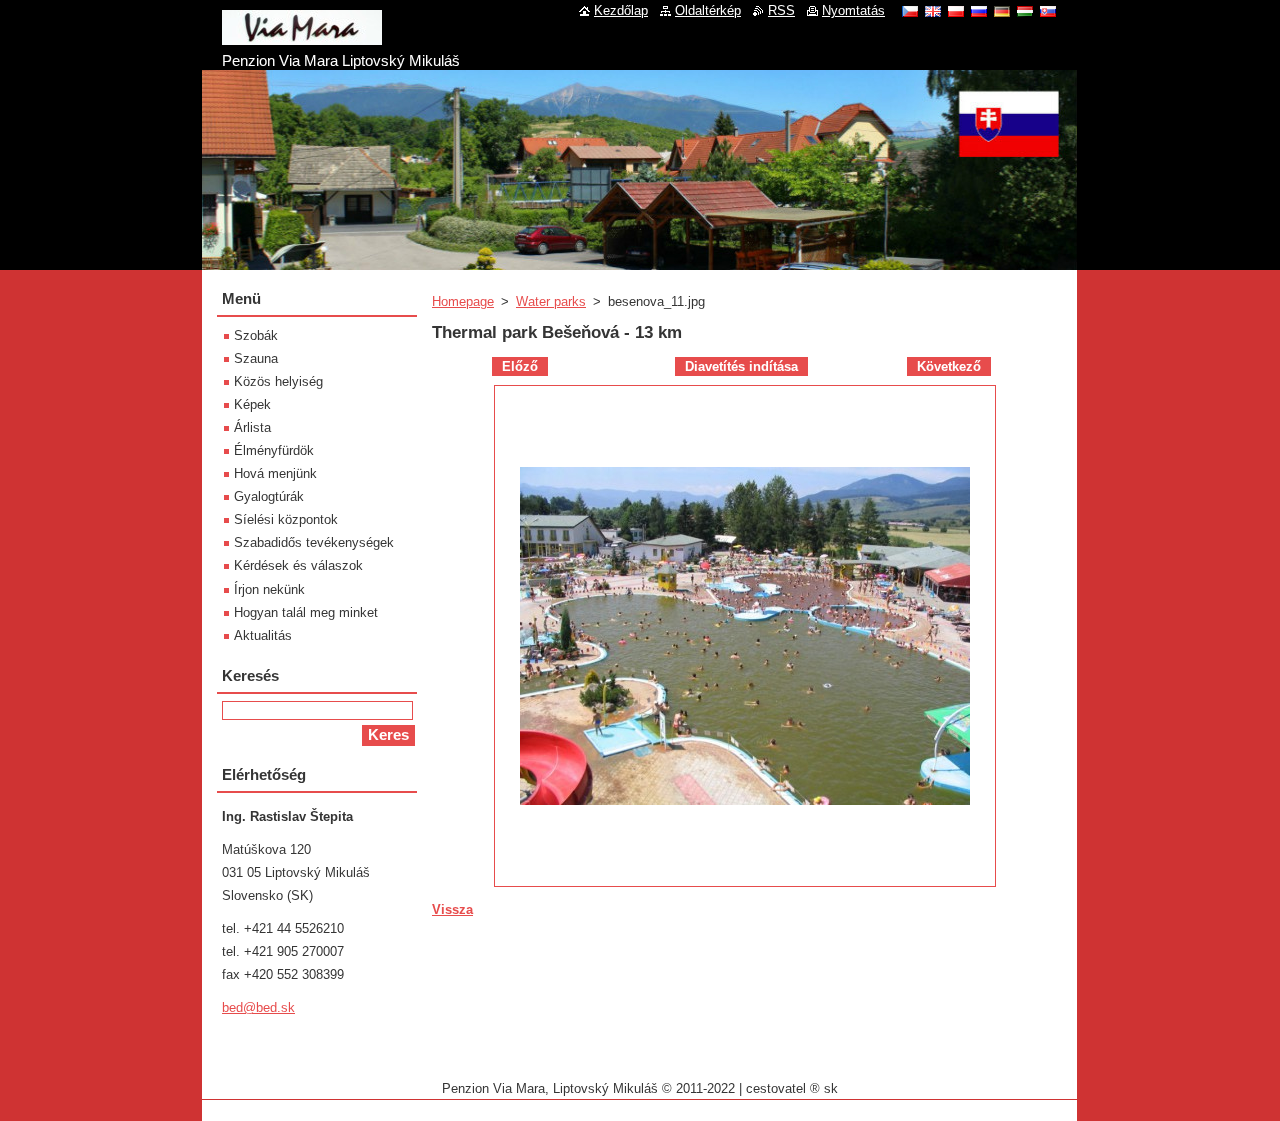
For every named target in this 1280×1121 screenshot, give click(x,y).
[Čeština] (910, 11)
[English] (933, 11)
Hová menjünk (275, 473)
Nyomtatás (853, 10)
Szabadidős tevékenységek (314, 542)
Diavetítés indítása (741, 366)
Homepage (463, 301)
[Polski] (956, 11)
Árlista (252, 427)
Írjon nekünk (269, 589)
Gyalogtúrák (269, 496)
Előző (520, 366)
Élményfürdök (274, 450)
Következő (949, 366)
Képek (252, 404)
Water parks (551, 301)
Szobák (256, 335)
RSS (781, 10)
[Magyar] (1025, 11)
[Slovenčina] (1048, 11)
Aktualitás (263, 635)
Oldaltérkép (708, 10)
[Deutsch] (1002, 11)
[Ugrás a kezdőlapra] (302, 37)
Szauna (256, 358)
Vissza (452, 909)
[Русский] (979, 11)
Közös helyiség (278, 381)
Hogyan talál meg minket (306, 612)
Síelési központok (286, 519)
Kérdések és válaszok (298, 565)
